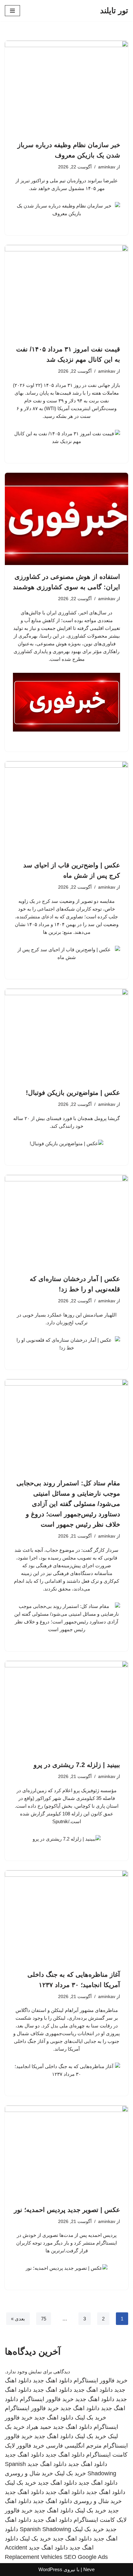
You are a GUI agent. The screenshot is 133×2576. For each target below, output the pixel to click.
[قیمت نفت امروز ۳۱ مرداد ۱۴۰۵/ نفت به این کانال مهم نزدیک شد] (66, 291)
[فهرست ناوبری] (12, 11)
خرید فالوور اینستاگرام (101, 2380)
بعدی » (18, 2319)
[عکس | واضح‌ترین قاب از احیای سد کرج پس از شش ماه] (66, 808)
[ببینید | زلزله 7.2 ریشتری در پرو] (66, 1707)
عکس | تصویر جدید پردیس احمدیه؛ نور (67, 2210)
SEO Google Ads (86, 2557)
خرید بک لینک (91, 2418)
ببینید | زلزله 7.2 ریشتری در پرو (77, 1765)
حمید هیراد (39, 2427)
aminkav (107, 167)
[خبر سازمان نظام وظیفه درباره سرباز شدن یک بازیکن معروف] (66, 87)
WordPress (50, 2569)
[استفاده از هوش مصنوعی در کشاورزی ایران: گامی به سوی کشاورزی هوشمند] (66, 519)
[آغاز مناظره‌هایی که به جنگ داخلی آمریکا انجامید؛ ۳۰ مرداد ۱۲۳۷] (66, 1917)
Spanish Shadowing (45, 2529)
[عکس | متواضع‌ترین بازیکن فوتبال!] (66, 1035)
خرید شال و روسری (29, 2473)
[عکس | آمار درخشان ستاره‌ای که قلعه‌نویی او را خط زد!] (66, 1221)
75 (44, 2319)
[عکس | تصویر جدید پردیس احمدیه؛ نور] (66, 2152)
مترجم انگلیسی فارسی (74, 2446)
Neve (89, 2569)
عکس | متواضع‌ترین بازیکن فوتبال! (73, 1093)
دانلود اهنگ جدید (52, 2380)
